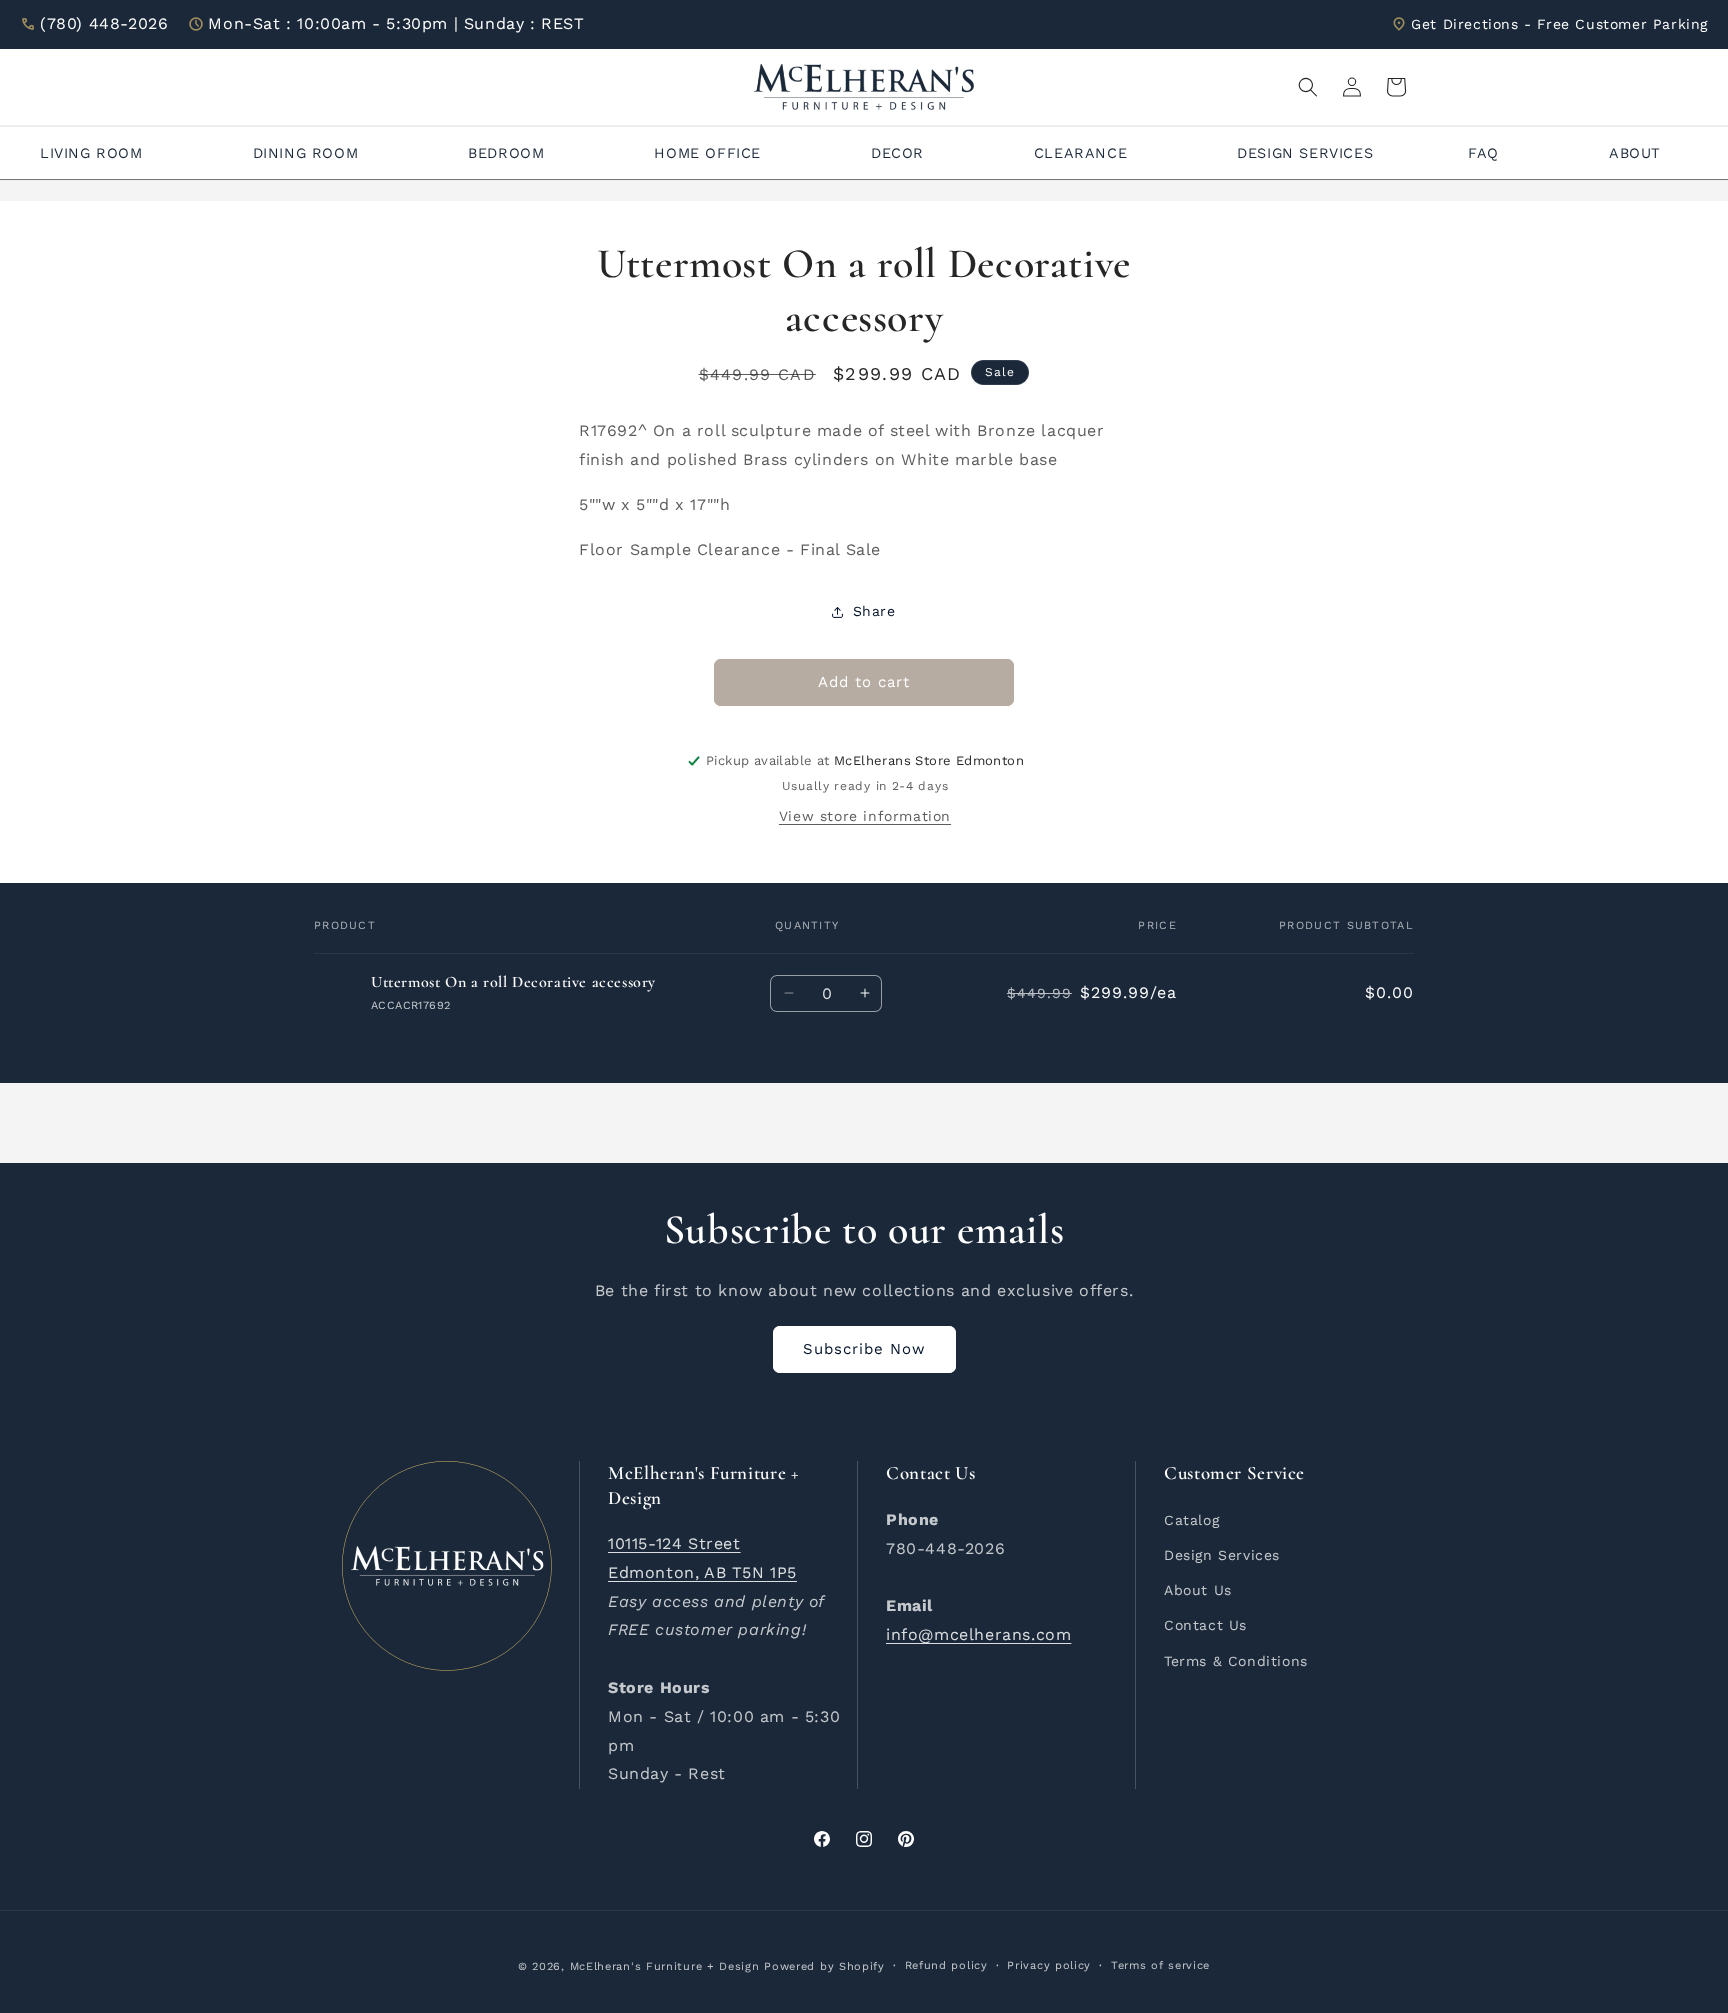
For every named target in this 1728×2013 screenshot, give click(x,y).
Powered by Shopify (824, 1966)
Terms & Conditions (1236, 1660)
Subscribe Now (864, 1349)
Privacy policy (1049, 1965)
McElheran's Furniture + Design (665, 1966)
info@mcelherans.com (978, 1633)
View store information (865, 816)
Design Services (1222, 1554)
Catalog (1191, 1519)
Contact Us (1205, 1624)
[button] (1308, 87)
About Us (1198, 1589)
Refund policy (946, 1965)
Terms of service (1160, 1965)
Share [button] (874, 611)
